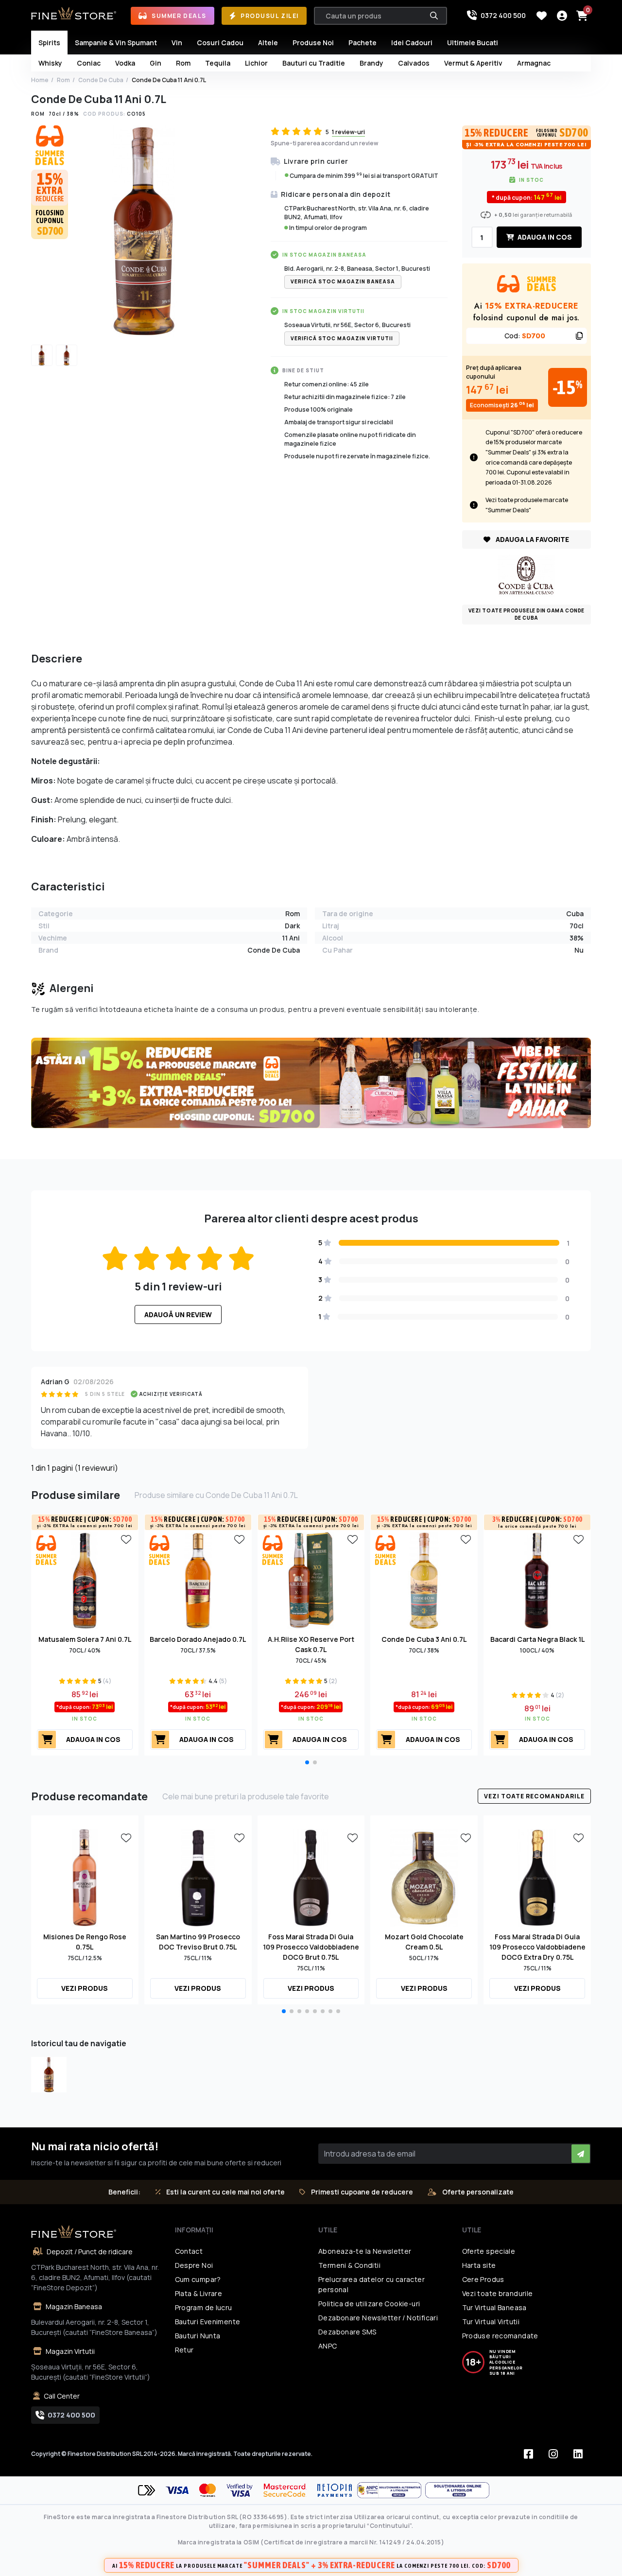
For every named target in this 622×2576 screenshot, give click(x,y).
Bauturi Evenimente (208, 2322)
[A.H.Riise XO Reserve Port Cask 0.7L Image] (311, 1580)
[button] (307, 1762)
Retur (184, 2350)
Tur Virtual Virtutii (491, 2322)
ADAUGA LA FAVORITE (532, 539)
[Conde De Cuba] (526, 575)
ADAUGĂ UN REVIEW (178, 1314)
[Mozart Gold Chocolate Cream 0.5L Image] (424, 1877)
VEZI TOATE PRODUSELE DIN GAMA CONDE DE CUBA (527, 614)
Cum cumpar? (198, 2279)
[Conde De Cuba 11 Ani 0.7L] (49, 2075)
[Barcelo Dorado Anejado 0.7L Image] (198, 1580)
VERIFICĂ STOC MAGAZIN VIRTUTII (342, 338)
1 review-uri (348, 132)
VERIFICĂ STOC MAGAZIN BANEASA (343, 281)
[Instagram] (553, 2454)
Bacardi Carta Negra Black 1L (537, 1639)
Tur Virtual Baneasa (494, 2307)
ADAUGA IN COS (544, 237)
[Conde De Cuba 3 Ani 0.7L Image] (424, 1580)
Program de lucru (204, 2307)
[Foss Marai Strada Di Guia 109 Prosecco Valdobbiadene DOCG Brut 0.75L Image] (311, 1877)
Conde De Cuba (101, 80)
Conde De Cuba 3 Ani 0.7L (424, 1639)
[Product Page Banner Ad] (311, 1082)
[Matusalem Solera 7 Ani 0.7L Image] (85, 1580)
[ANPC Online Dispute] (457, 2490)
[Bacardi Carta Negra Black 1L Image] (537, 1580)
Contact (189, 2251)
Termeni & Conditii (349, 2265)
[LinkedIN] (578, 2454)
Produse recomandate (500, 2336)
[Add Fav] (126, 1539)
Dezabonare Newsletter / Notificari (378, 2318)
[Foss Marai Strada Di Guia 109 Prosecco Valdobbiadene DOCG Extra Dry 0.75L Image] (537, 1877)
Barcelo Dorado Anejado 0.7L (198, 1639)
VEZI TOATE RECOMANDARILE (534, 1796)
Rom (63, 80)
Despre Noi (194, 2265)
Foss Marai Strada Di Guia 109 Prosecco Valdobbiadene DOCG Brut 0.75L (311, 1947)
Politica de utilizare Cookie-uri (369, 2304)
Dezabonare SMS (347, 2332)
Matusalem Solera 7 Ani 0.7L (85, 1639)
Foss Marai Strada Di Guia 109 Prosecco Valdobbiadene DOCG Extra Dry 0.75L (537, 1947)
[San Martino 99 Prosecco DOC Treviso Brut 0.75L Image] (198, 1877)
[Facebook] (528, 2454)
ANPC (328, 2346)
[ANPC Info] (391, 2490)
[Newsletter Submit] (581, 2154)
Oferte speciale (489, 2251)
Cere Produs (483, 2279)
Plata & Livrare (199, 2293)
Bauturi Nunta (198, 2336)
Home (40, 80)
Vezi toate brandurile (498, 2293)
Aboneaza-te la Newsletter (365, 2251)
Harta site (479, 2265)
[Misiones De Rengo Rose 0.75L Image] (85, 1877)
